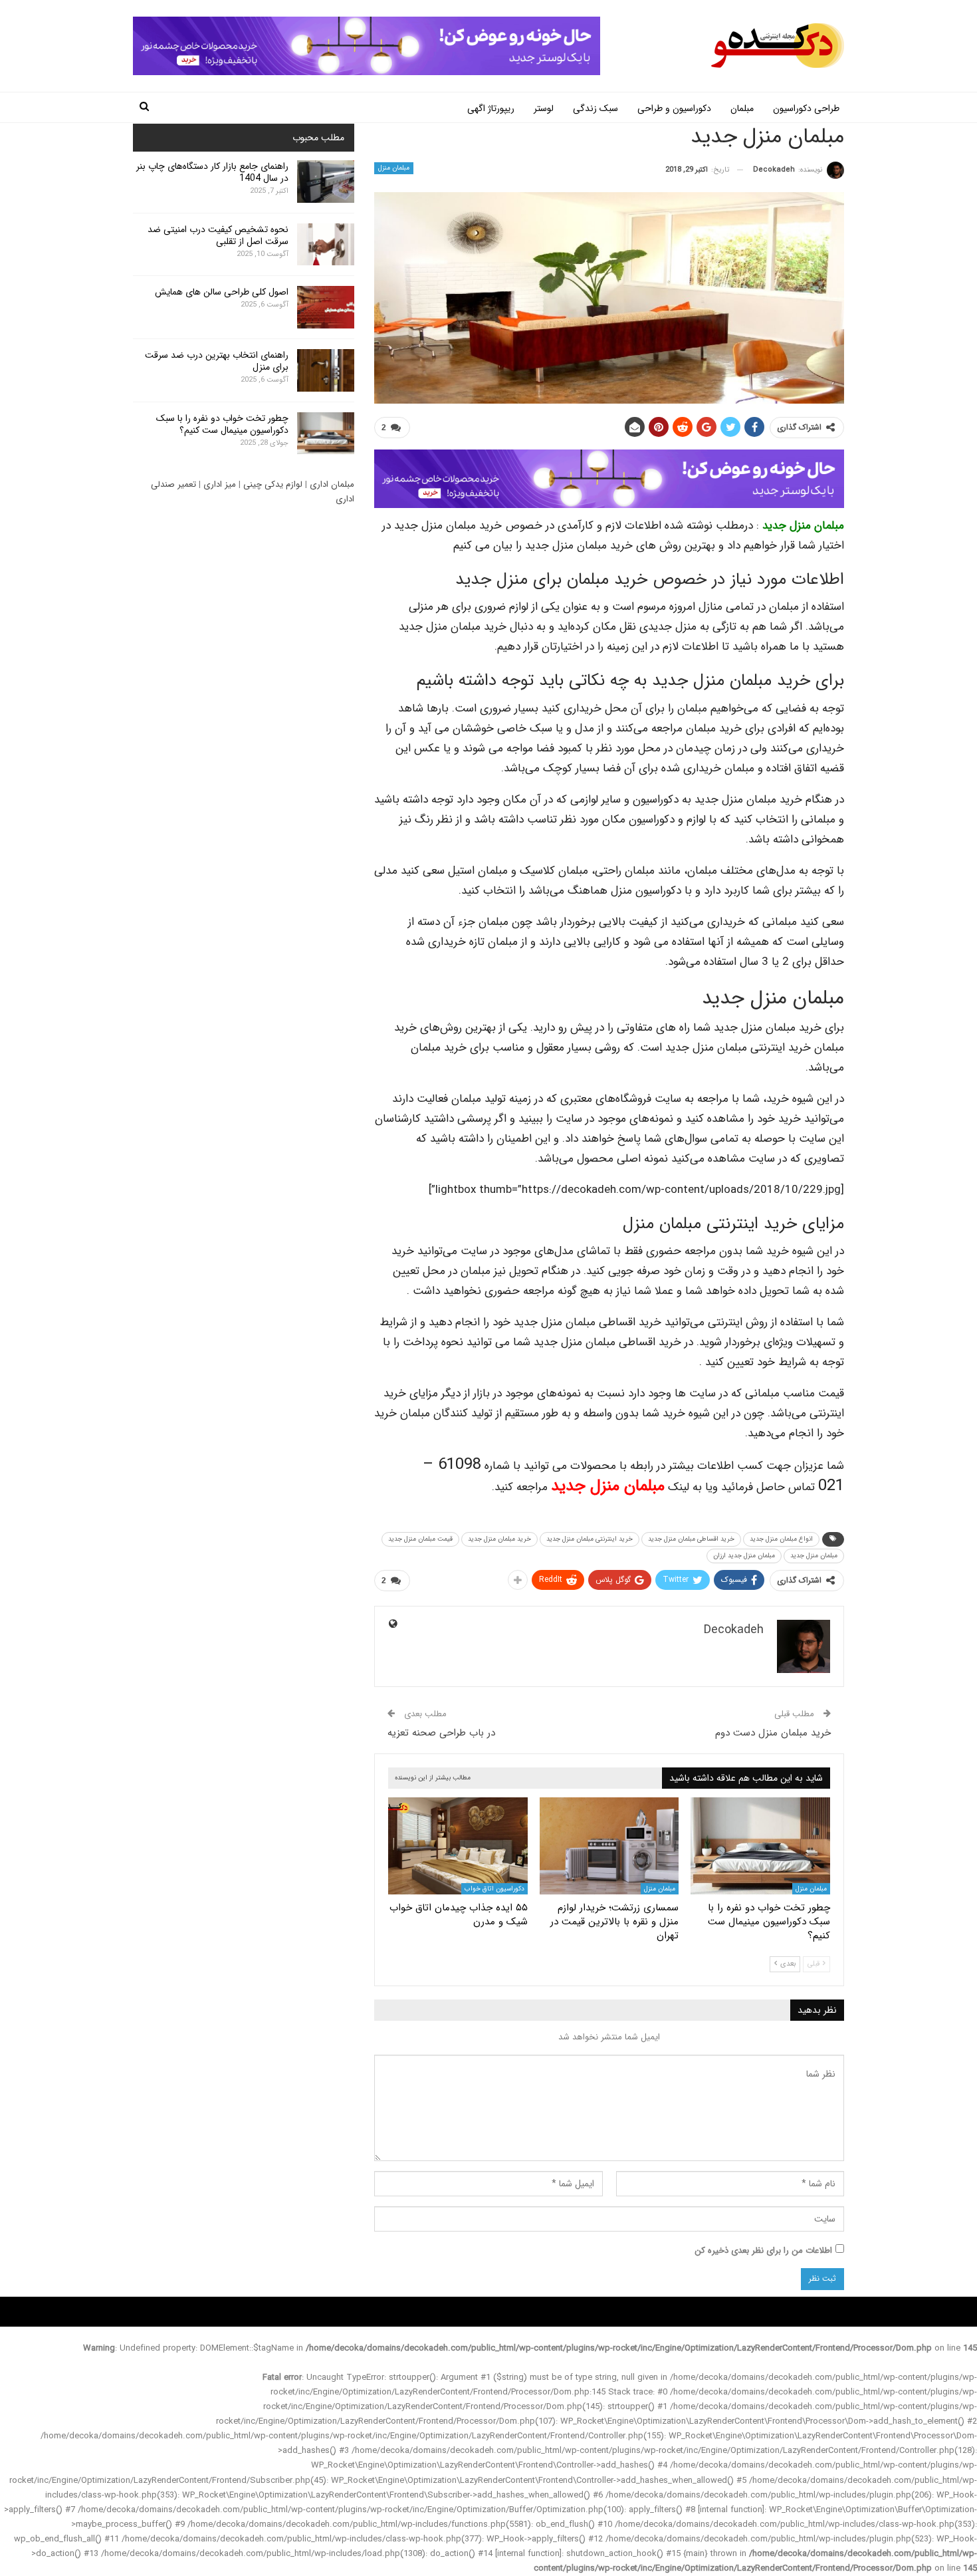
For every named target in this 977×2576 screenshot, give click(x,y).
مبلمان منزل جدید (803, 526)
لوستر (544, 108)
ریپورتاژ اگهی (491, 108)
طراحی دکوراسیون (806, 108)
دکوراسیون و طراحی (674, 108)
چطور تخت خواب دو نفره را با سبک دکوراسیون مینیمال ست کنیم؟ (222, 424)
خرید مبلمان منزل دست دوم (773, 1733)
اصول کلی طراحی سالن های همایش (222, 292)
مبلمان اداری (332, 484)
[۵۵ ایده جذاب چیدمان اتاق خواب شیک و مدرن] (458, 1846)
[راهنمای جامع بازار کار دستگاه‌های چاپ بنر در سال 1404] (326, 182)
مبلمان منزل (394, 168)
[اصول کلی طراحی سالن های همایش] (326, 307)
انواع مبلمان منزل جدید (781, 1539)
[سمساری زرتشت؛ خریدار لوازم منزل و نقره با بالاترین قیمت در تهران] (609, 1846)
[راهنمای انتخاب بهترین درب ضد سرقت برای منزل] (326, 370)
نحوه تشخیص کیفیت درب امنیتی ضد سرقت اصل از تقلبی (218, 235)
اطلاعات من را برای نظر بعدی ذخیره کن (763, 2251)
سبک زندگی (596, 108)
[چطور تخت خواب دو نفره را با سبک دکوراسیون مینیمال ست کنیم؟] (760, 1846)
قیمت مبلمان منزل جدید (420, 1539)
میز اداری (220, 484)
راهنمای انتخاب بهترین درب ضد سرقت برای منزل (217, 361)
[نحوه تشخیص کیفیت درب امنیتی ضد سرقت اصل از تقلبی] (326, 245)
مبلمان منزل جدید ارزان (744, 1556)
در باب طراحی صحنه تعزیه (441, 1733)
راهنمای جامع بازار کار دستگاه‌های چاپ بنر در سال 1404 (212, 172)
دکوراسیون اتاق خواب (494, 1889)
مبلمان (742, 108)
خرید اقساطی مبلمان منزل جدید (691, 1539)
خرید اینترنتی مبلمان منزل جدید (590, 1539)
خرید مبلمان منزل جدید (499, 1539)
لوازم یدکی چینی (273, 484)
